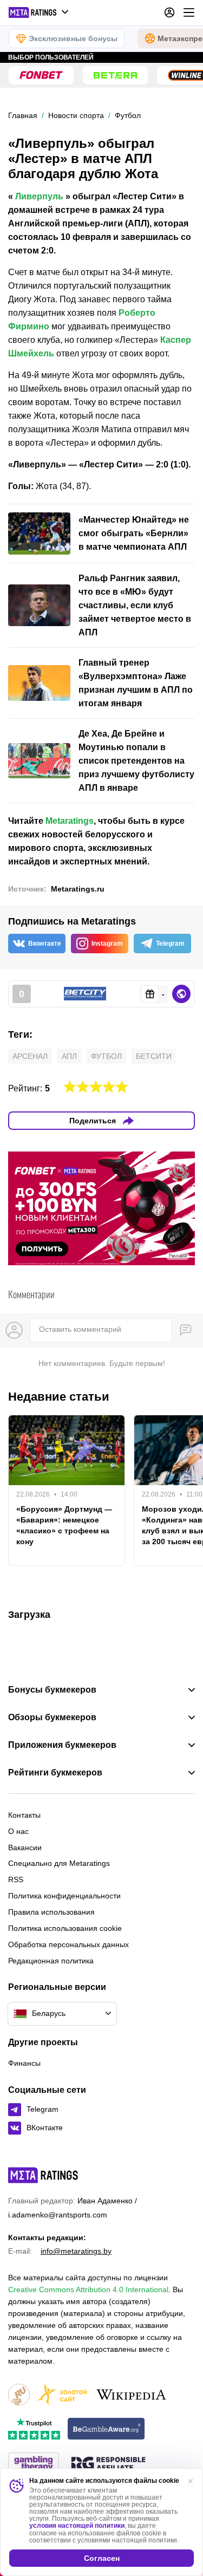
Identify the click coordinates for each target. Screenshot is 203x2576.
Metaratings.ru (78, 889)
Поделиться (93, 1121)
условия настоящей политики (77, 2526)
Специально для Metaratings (59, 1863)
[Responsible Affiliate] (108, 2464)
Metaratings (70, 821)
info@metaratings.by (76, 2251)
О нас (18, 1831)
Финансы (24, 2063)
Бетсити (154, 1056)
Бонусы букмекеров (52, 1690)
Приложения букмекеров (62, 1745)
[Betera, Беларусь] (115, 75)
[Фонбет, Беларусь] (41, 75)
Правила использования (51, 1912)
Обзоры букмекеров (52, 1718)
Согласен (102, 2558)
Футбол (106, 1056)
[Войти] (169, 12)
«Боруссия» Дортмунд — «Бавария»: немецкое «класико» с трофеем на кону (64, 1525)
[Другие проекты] (39, 12)
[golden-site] (62, 2395)
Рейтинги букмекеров (55, 1773)
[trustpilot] (34, 2429)
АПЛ (69, 1056)
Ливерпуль (39, 196)
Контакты (24, 1815)
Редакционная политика (51, 1961)
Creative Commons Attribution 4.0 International (88, 2289)
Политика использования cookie (65, 1928)
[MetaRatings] (43, 2175)
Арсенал (30, 1056)
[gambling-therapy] (34, 2464)
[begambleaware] (106, 2429)
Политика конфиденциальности (64, 1896)
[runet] (19, 2395)
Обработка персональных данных (68, 1944)
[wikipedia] (131, 2395)
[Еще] (189, 12)
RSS (16, 1879)
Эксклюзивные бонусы (73, 38)
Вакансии (25, 1848)
